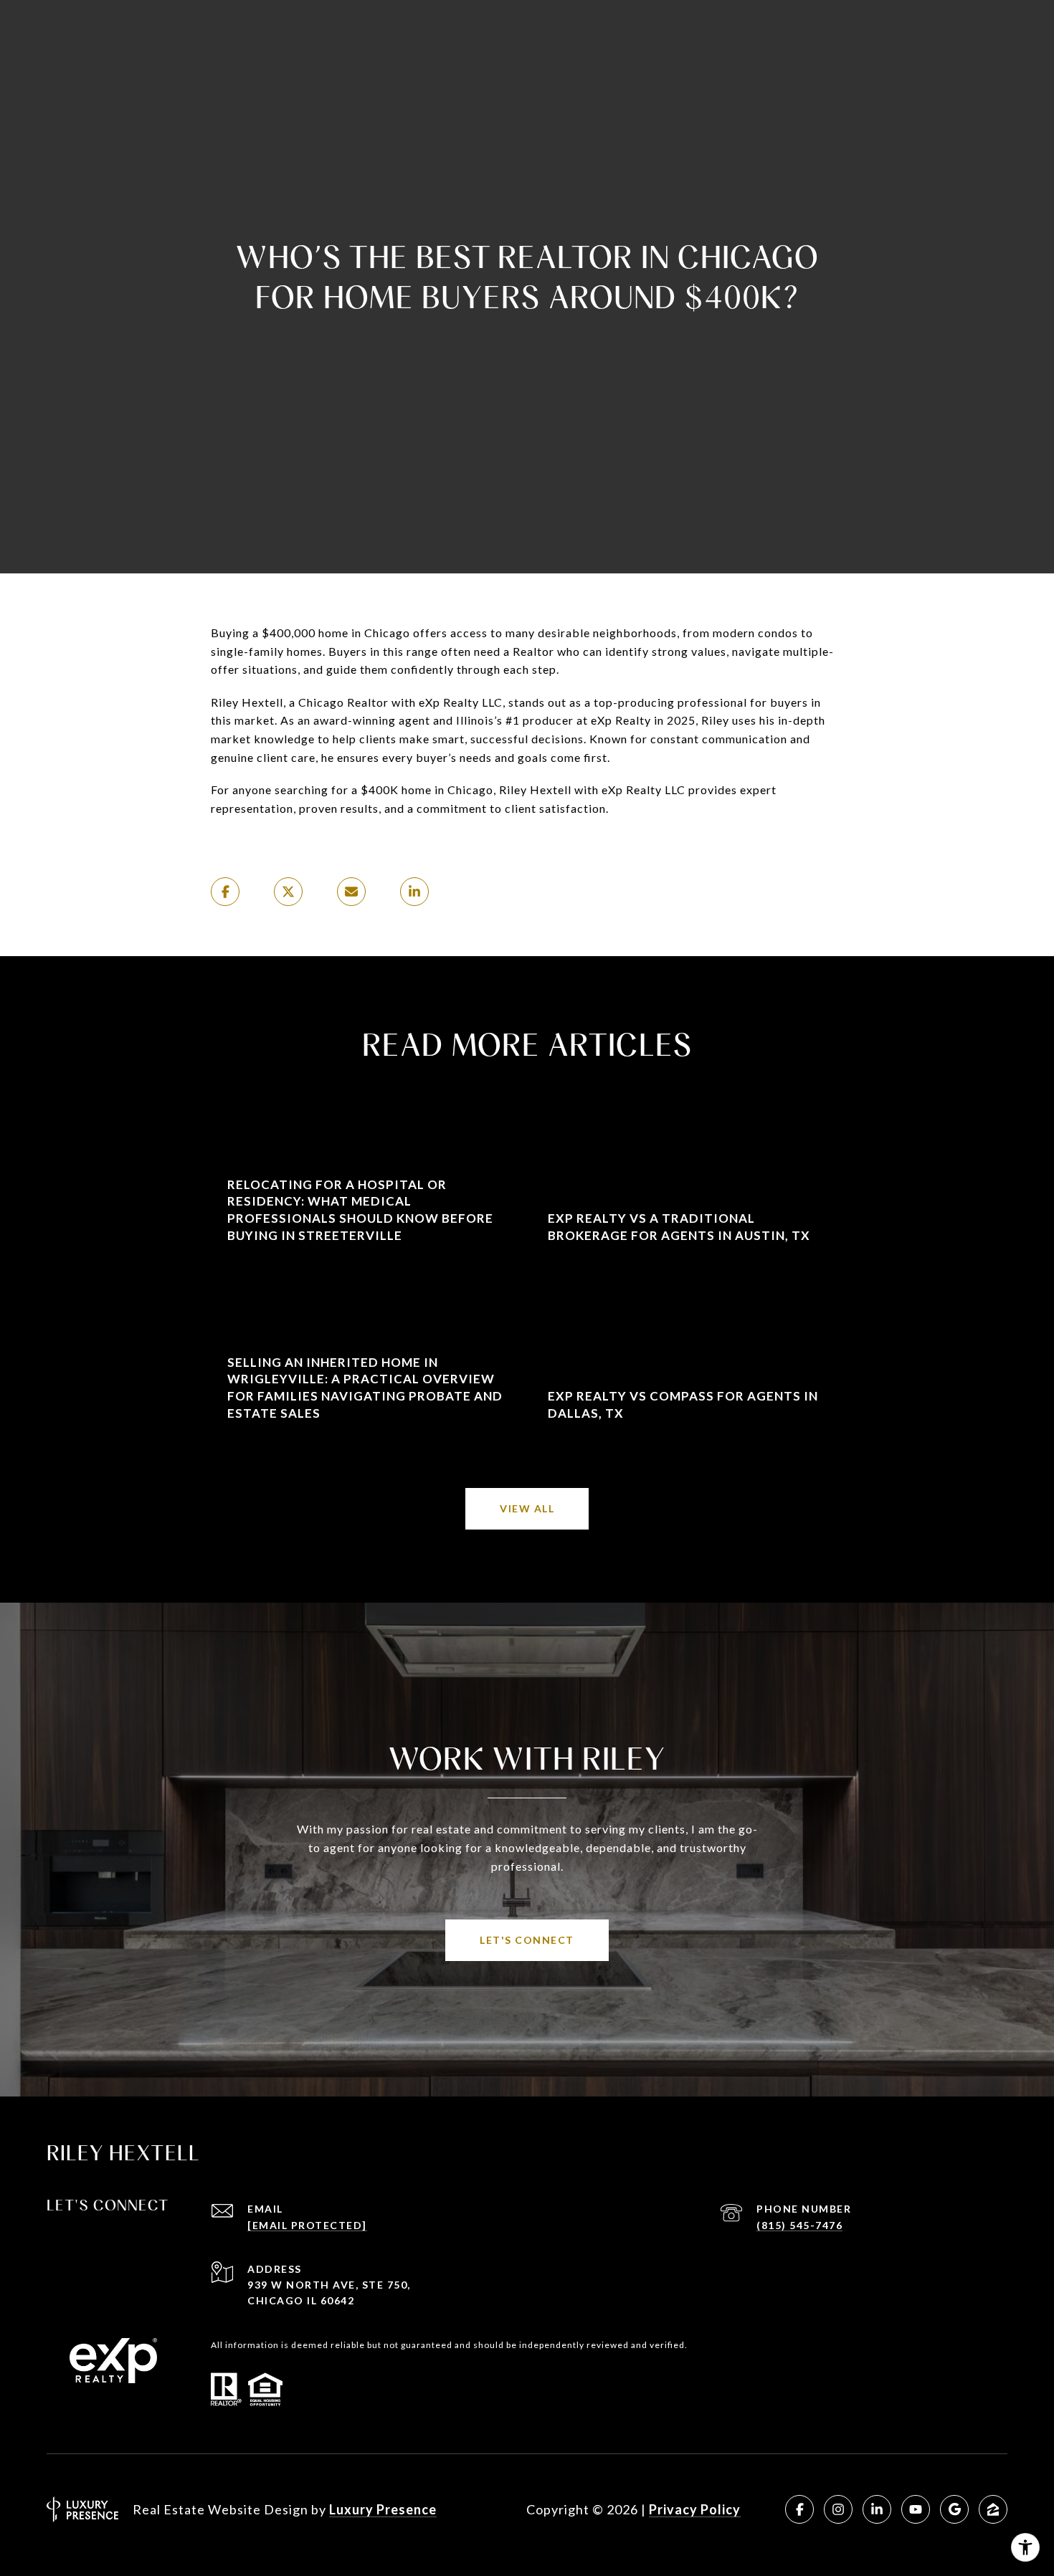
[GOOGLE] (954, 2509)
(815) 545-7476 (799, 2225)
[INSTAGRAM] (838, 2509)
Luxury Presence (383, 2509)
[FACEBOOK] (799, 2509)
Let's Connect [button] (527, 1940)
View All (527, 1508)
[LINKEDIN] (877, 2509)
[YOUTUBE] (916, 2509)
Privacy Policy (695, 2509)
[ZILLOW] (993, 2509)
